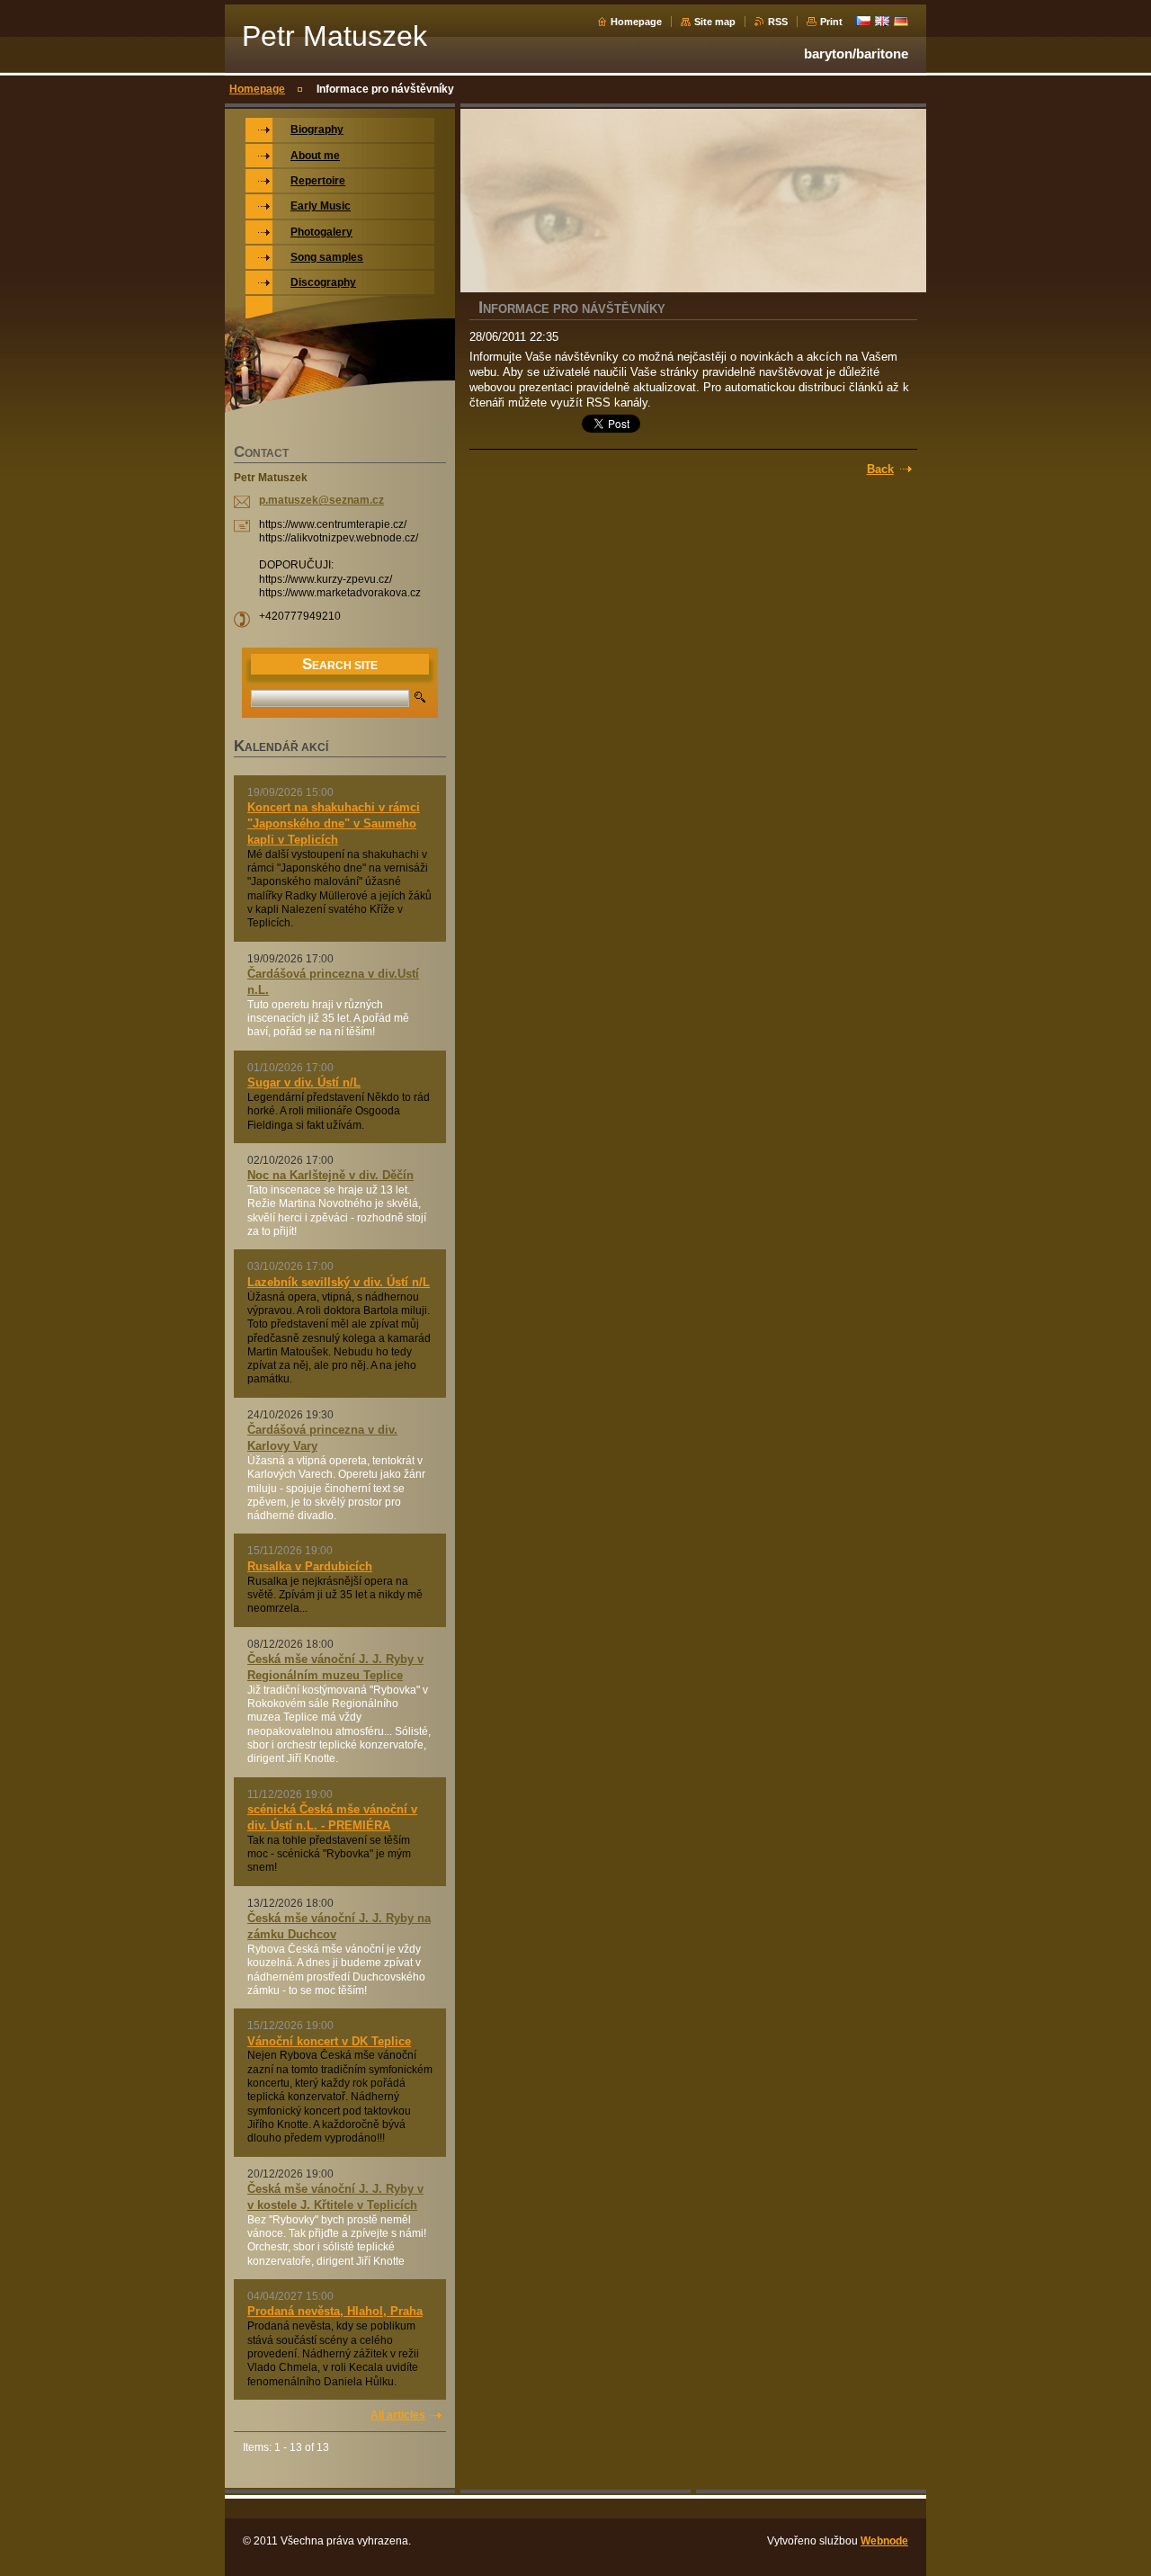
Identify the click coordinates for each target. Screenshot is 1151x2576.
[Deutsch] (901, 21)
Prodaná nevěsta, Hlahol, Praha (335, 2311)
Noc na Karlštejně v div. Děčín (330, 1175)
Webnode (884, 2541)
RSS (778, 22)
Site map (715, 22)
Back (880, 469)
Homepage (636, 22)
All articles (398, 2415)
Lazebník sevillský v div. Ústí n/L (339, 1282)
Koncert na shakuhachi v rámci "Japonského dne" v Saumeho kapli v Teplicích (334, 823)
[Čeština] (863, 21)
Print (831, 22)
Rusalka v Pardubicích (310, 1566)
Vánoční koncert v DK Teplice (329, 2041)
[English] (882, 21)
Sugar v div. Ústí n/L (304, 1082)
